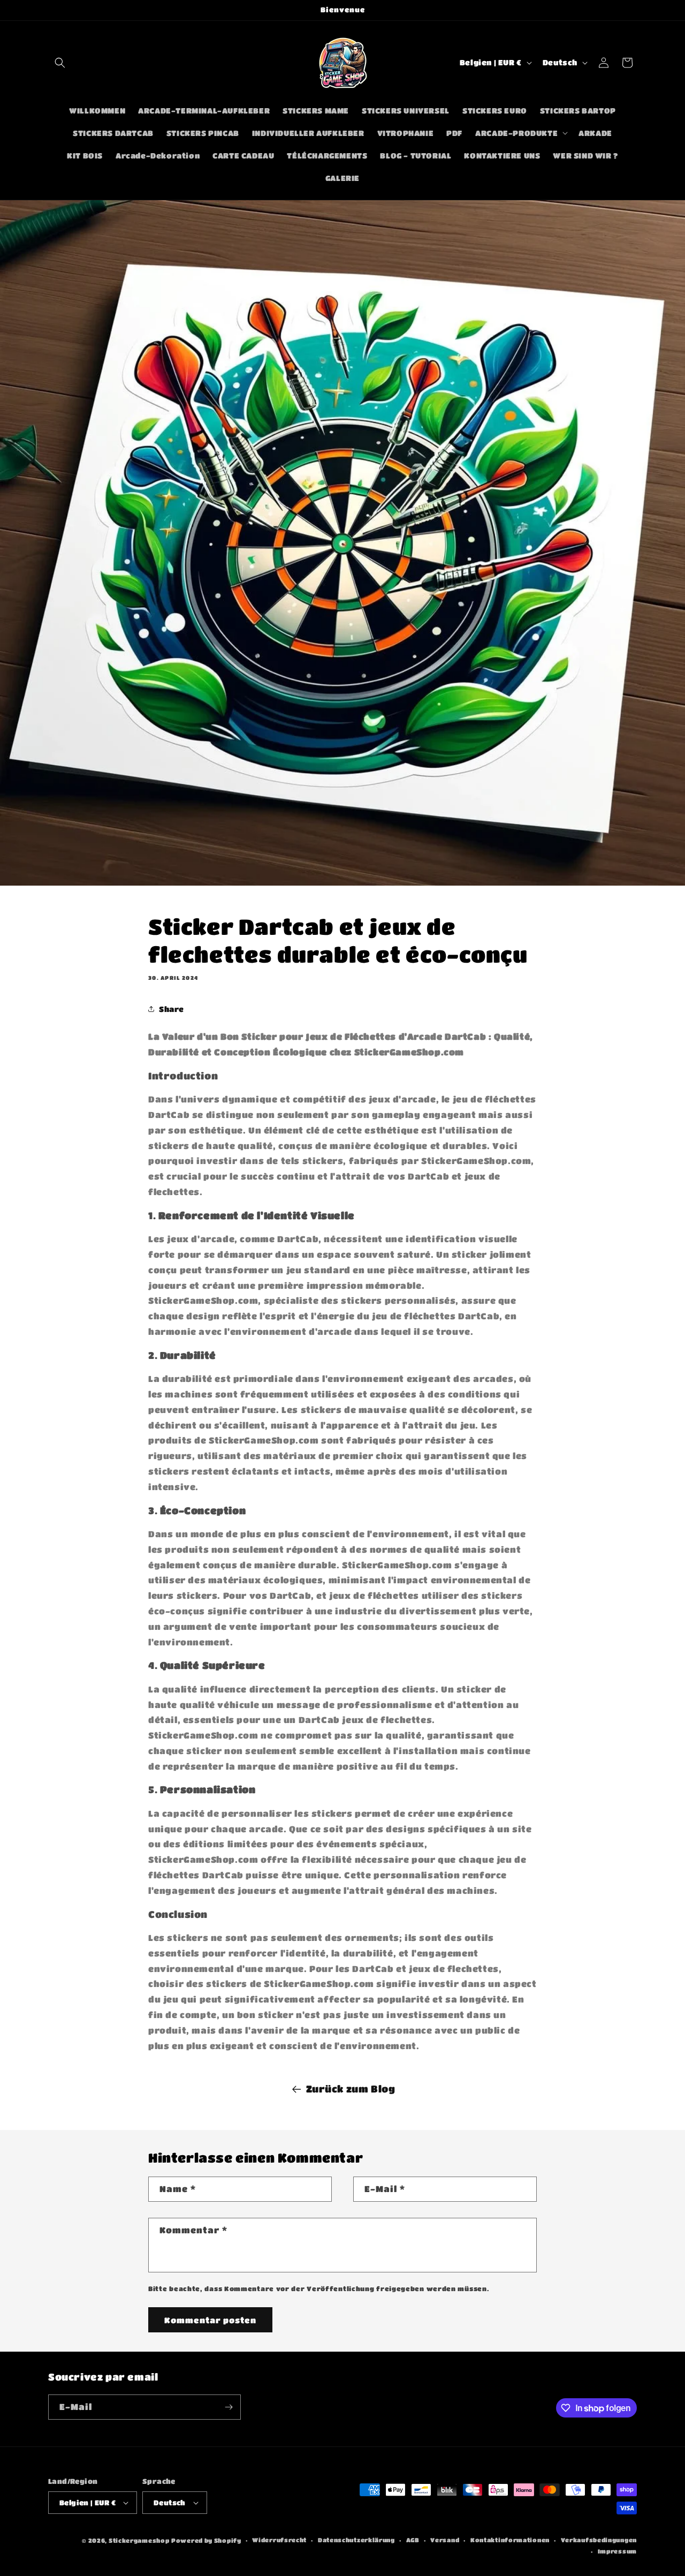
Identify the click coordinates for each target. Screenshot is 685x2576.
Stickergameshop (139, 2540)
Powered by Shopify (206, 2540)
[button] (60, 63)
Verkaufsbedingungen (599, 2540)
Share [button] (172, 1009)
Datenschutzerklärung (356, 2540)
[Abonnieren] (229, 2407)
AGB (413, 2540)
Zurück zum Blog (351, 2089)
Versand (445, 2540)
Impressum (617, 2551)
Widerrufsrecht (279, 2540)
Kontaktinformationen (510, 2540)
